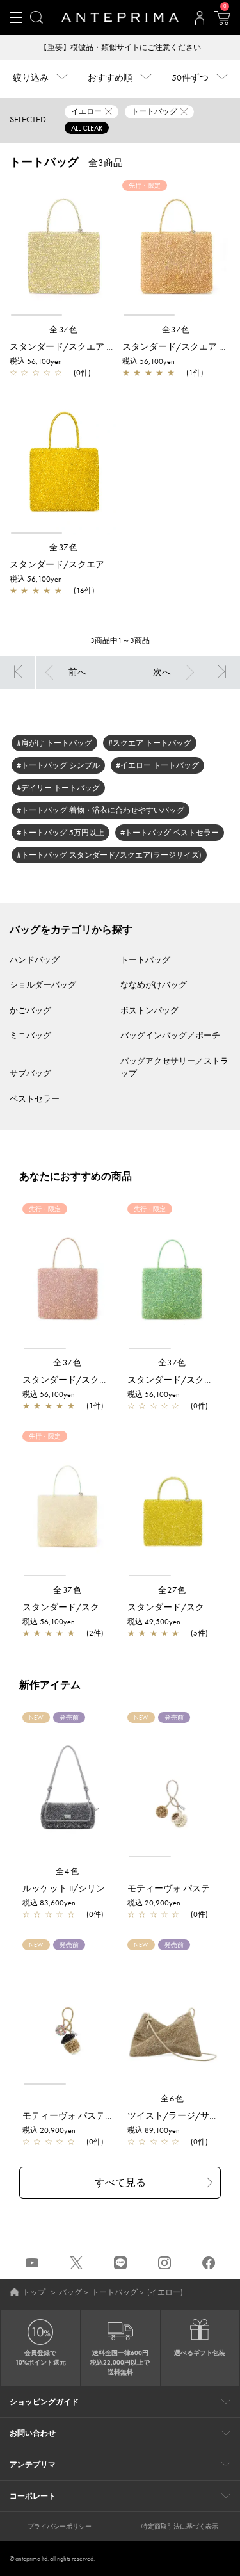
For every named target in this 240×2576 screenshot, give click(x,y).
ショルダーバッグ (43, 985)
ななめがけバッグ (154, 985)
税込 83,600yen (49, 1903)
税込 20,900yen (154, 1903)
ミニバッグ (30, 1035)
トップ (34, 2292)
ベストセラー (35, 1099)
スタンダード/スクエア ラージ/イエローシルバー (110, 346)
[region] (64, 249)
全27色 (172, 1590)
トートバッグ (145, 960)
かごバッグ (30, 1010)
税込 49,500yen (154, 1622)
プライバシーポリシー (60, 2526)
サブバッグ (30, 1073)
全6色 (173, 2099)
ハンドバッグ (35, 960)
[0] (222, 22)
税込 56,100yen (36, 361)
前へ (77, 672)
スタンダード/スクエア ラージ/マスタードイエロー (114, 564)
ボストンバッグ (149, 1010)
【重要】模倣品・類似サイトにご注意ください (120, 47)
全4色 (68, 1871)
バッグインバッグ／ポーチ (170, 1035)
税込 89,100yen (154, 2130)
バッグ (70, 2292)
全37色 (64, 330)
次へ (162, 672)
